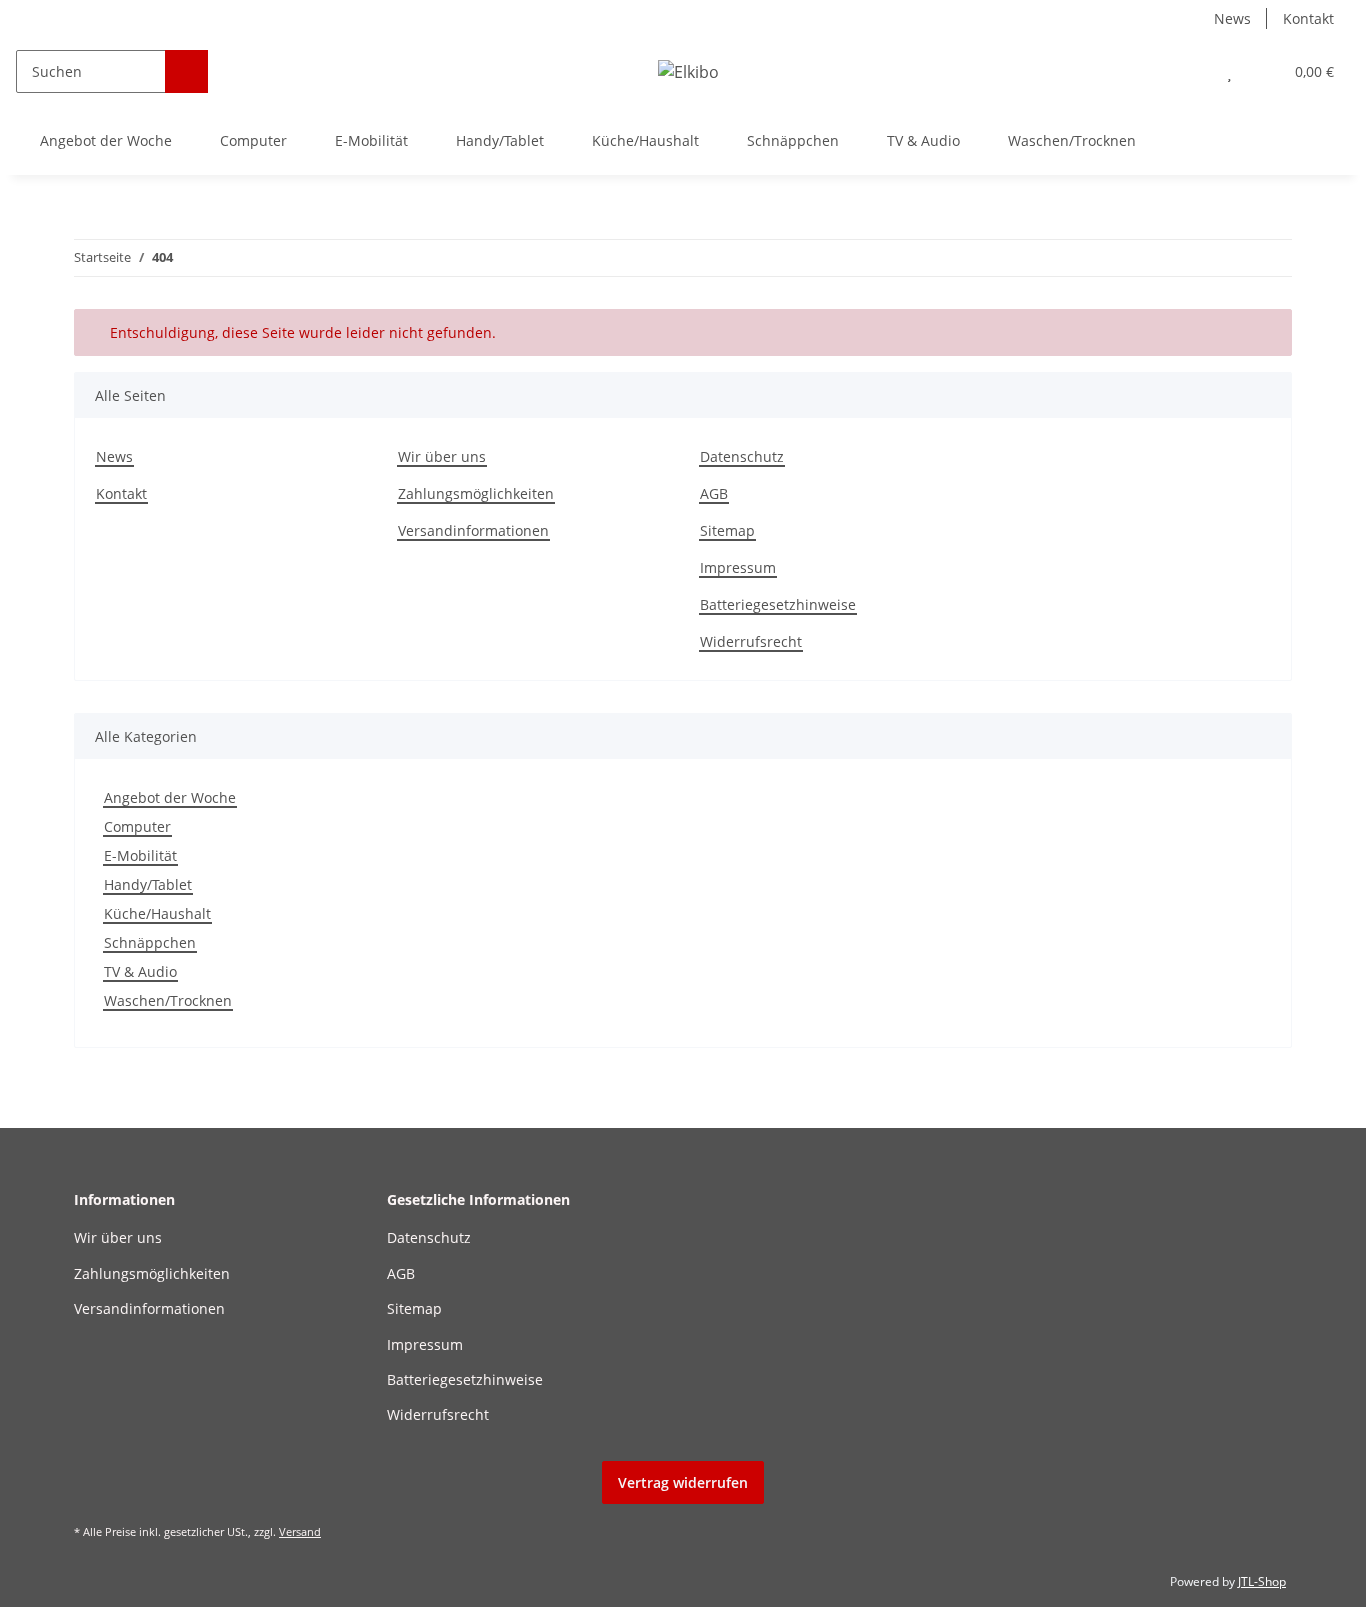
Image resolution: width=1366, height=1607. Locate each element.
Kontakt (1308, 18)
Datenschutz (742, 456)
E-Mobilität (140, 855)
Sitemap (727, 530)
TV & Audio (140, 971)
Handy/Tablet (148, 884)
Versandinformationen (473, 530)
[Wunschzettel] (1229, 71)
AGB (714, 493)
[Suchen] (186, 71)
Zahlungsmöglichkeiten (476, 493)
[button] (1189, 71)
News (1232, 18)
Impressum (738, 567)
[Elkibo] (688, 71)
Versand (300, 1531)
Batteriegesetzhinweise (778, 604)
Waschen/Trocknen (168, 1000)
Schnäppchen (150, 942)
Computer (137, 826)
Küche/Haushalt (157, 913)
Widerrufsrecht (751, 641)
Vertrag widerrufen (683, 1482)
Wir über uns (442, 456)
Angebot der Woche (170, 797)
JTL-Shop (1262, 1581)
